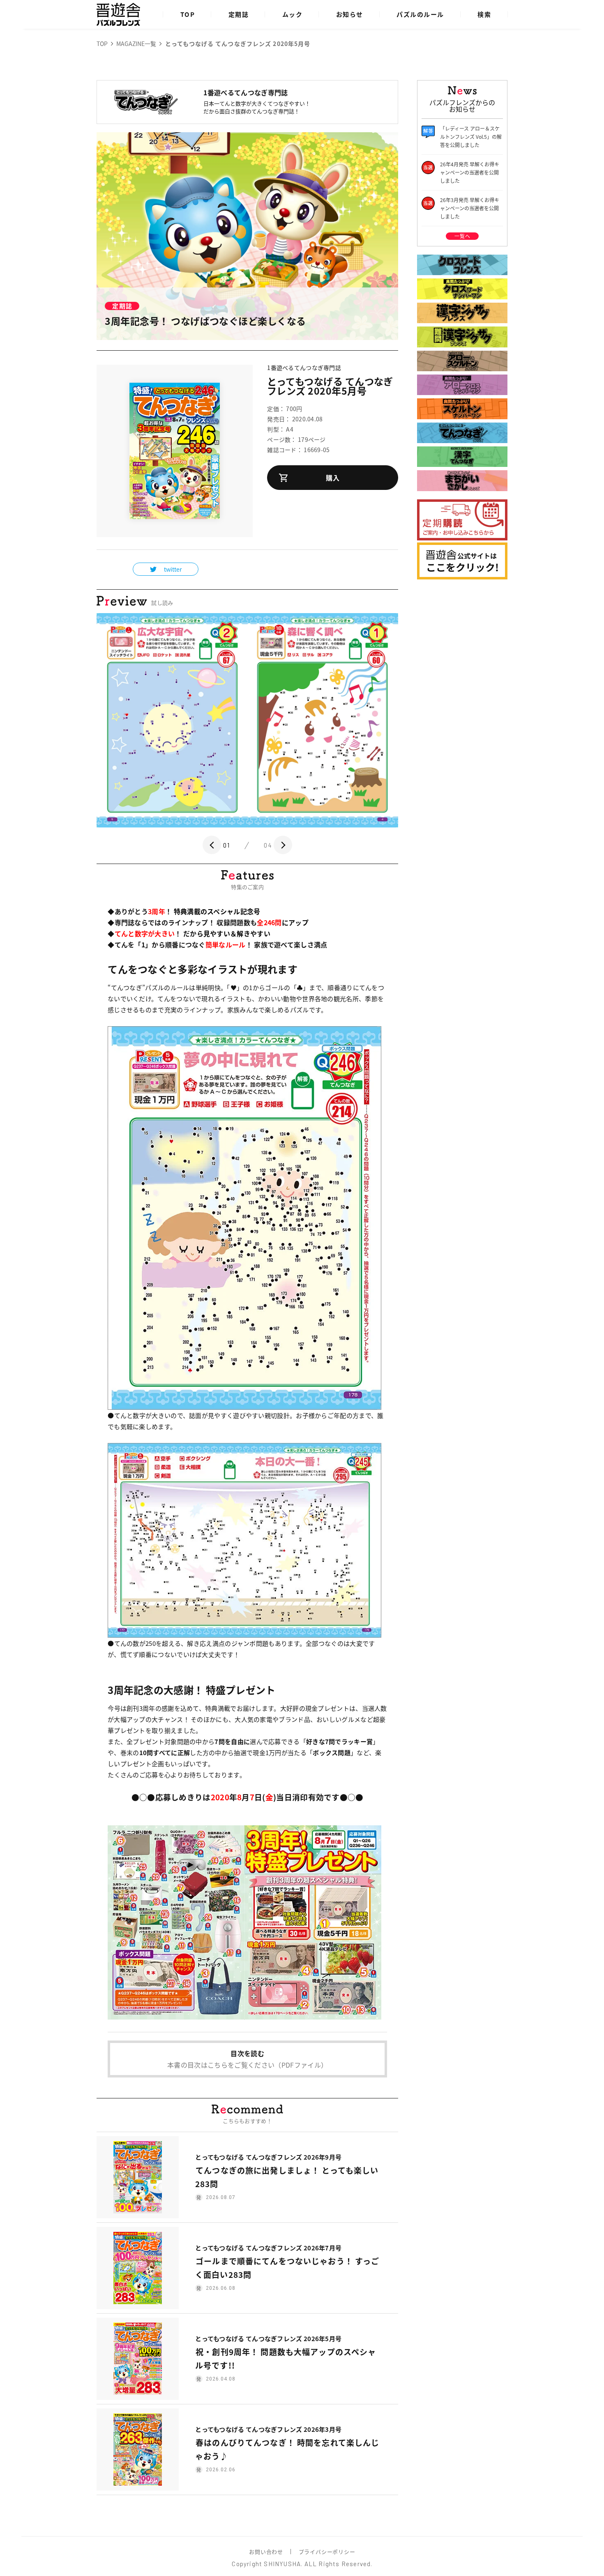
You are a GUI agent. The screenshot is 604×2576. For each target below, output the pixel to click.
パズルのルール (420, 14)
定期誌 (239, 14)
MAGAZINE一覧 (136, 44)
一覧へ (462, 236)
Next (283, 845)
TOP (188, 14)
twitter (173, 569)
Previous (212, 845)
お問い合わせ (266, 2552)
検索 (484, 14)
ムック (293, 14)
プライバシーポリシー (327, 2552)
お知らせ (350, 14)
